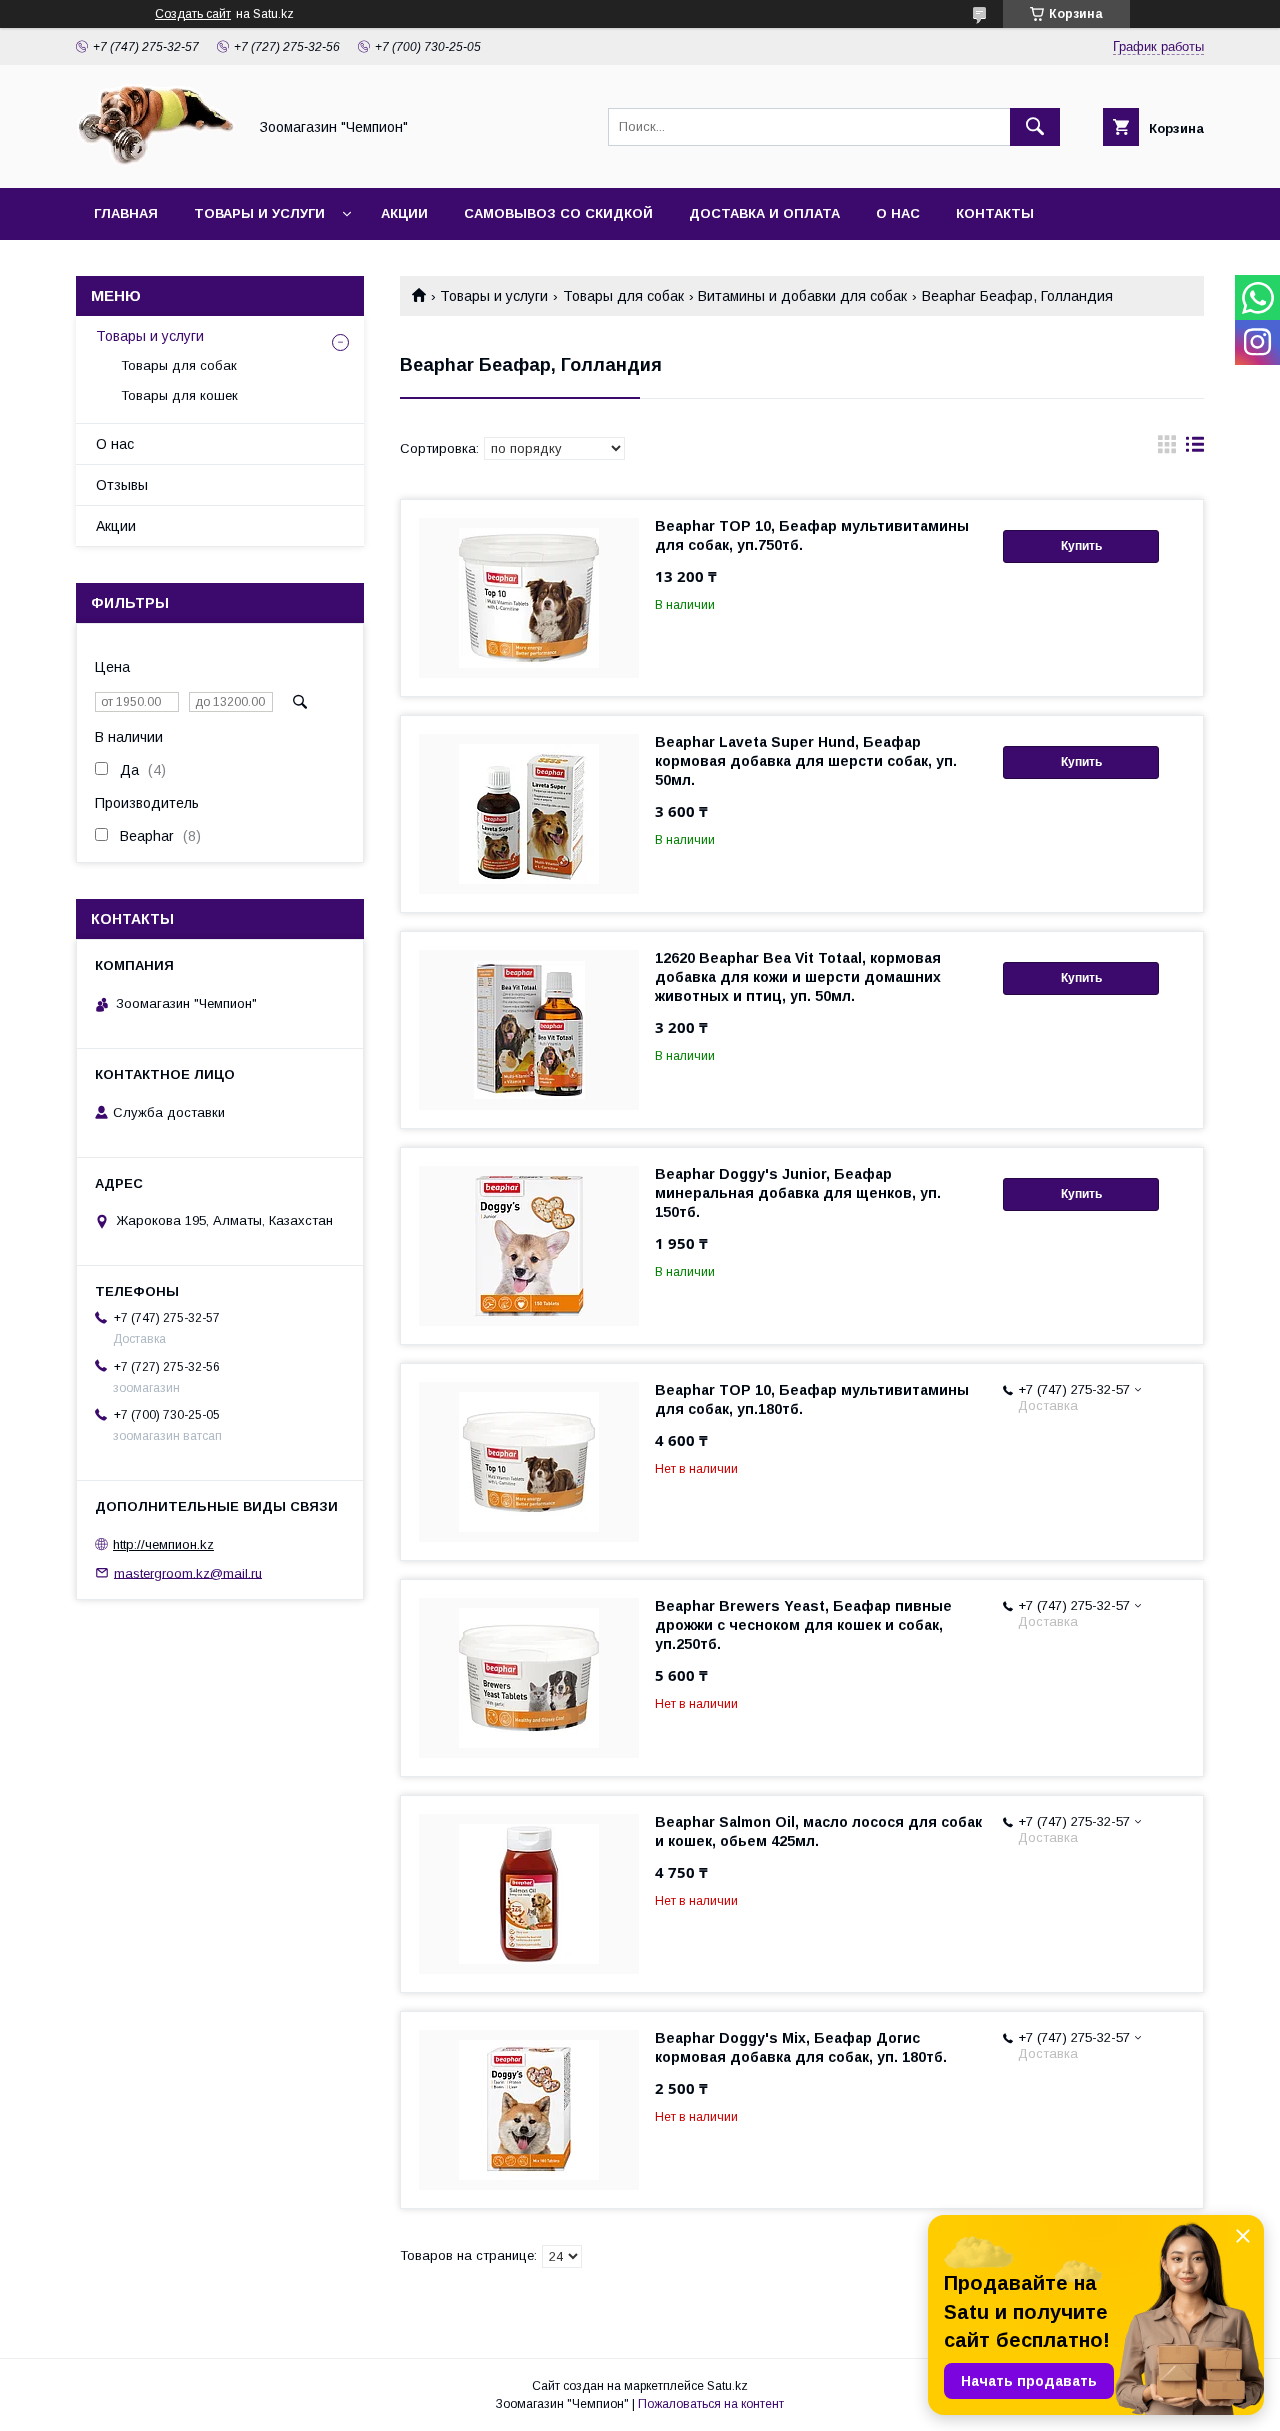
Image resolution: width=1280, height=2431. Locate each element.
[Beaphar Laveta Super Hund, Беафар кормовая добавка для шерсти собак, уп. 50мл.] (529, 814)
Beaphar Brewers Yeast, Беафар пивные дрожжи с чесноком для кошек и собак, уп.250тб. (803, 1625)
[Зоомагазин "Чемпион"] (156, 162)
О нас (898, 213)
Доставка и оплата (764, 213)
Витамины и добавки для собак (802, 296)
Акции (404, 213)
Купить (1081, 546)
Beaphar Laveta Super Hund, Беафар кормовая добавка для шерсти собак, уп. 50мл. (806, 761)
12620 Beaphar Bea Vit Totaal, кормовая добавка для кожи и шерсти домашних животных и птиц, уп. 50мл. (798, 977)
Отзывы (122, 485)
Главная (126, 213)
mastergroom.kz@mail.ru (188, 1572)
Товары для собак (623, 296)
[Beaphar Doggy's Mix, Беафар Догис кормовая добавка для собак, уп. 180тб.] (529, 2110)
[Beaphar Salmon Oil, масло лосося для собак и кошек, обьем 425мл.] (529, 1894)
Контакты (995, 213)
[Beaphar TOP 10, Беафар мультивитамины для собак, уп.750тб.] (529, 598)
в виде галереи (1167, 449)
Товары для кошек (179, 395)
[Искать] (1035, 127)
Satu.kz (727, 2386)
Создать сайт (193, 14)
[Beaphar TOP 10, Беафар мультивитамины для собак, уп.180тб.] (529, 1462)
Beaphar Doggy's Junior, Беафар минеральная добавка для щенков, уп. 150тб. (798, 1193)
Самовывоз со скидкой (558, 213)
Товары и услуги (259, 213)
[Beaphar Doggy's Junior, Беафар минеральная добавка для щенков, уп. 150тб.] (529, 1246)
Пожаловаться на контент (711, 2404)
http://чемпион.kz (163, 1544)
